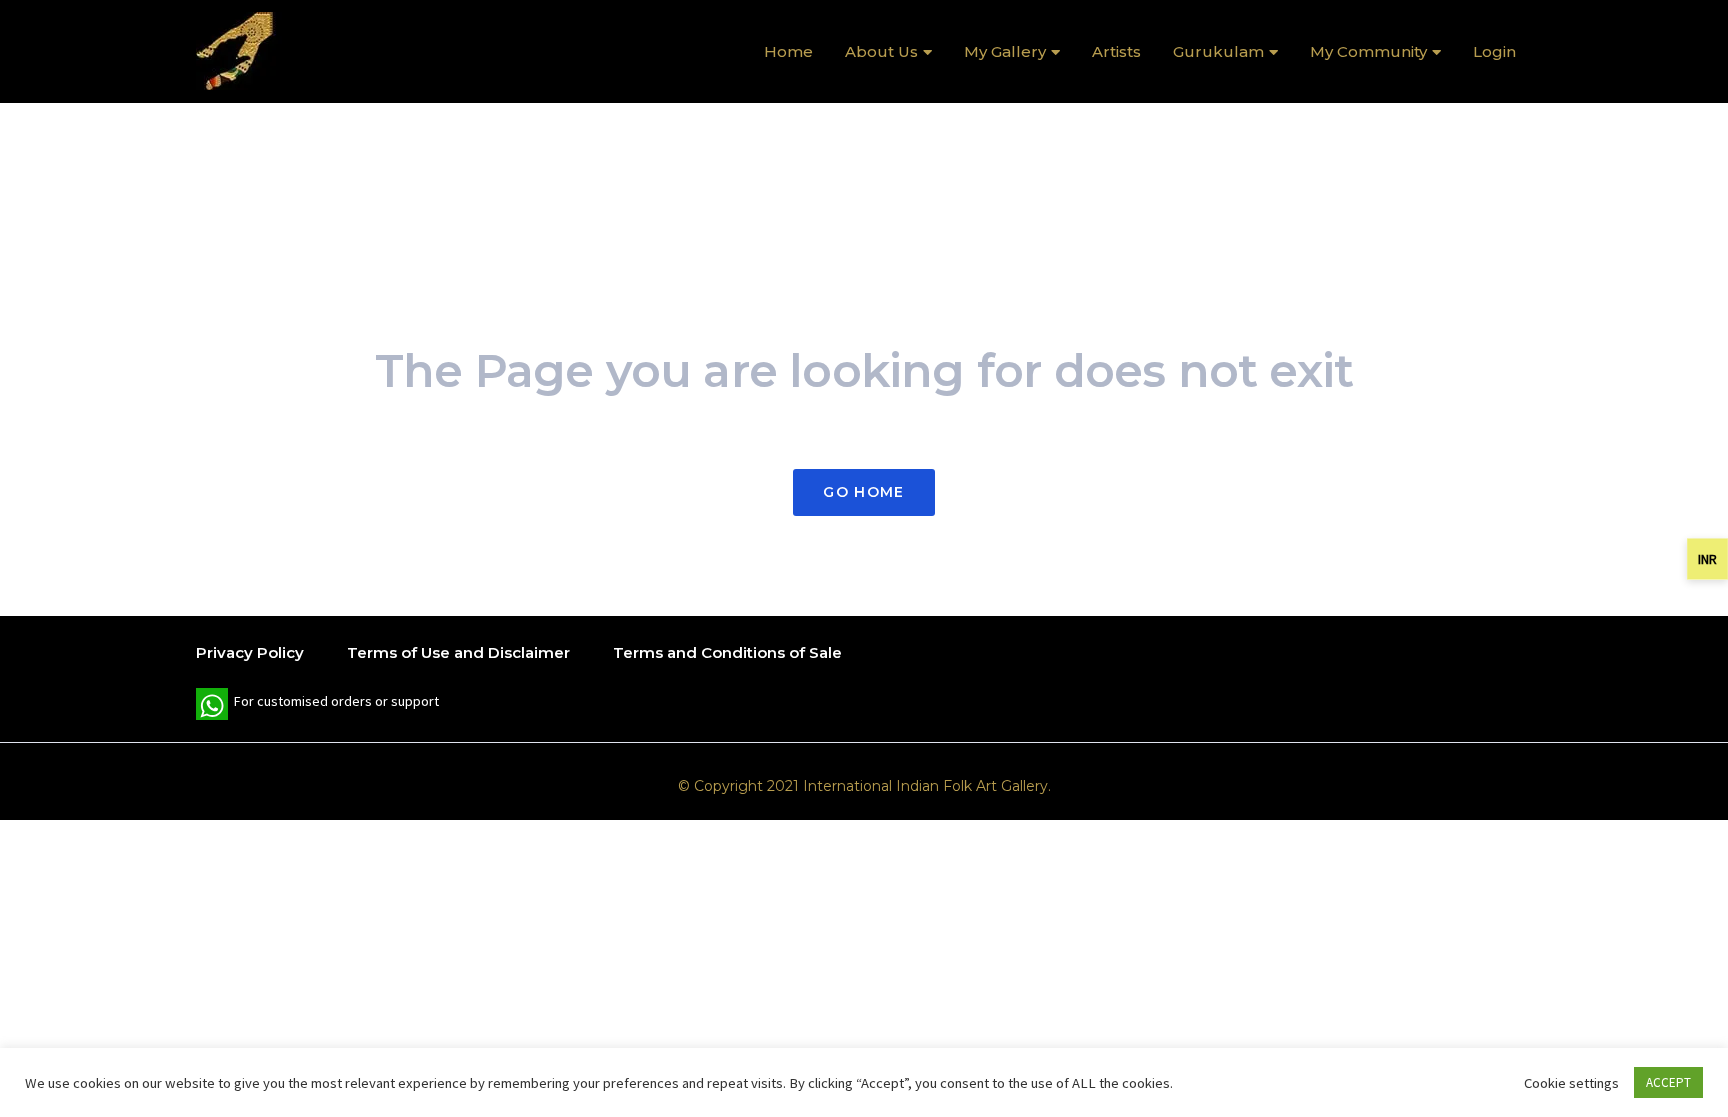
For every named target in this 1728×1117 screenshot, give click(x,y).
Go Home (863, 492)
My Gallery (1005, 51)
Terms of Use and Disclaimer (458, 652)
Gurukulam (1218, 51)
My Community (1368, 51)
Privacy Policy (250, 652)
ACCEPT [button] (1668, 1082)
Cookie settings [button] (1571, 1083)
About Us (881, 51)
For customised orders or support (317, 706)
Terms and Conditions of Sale (727, 652)
